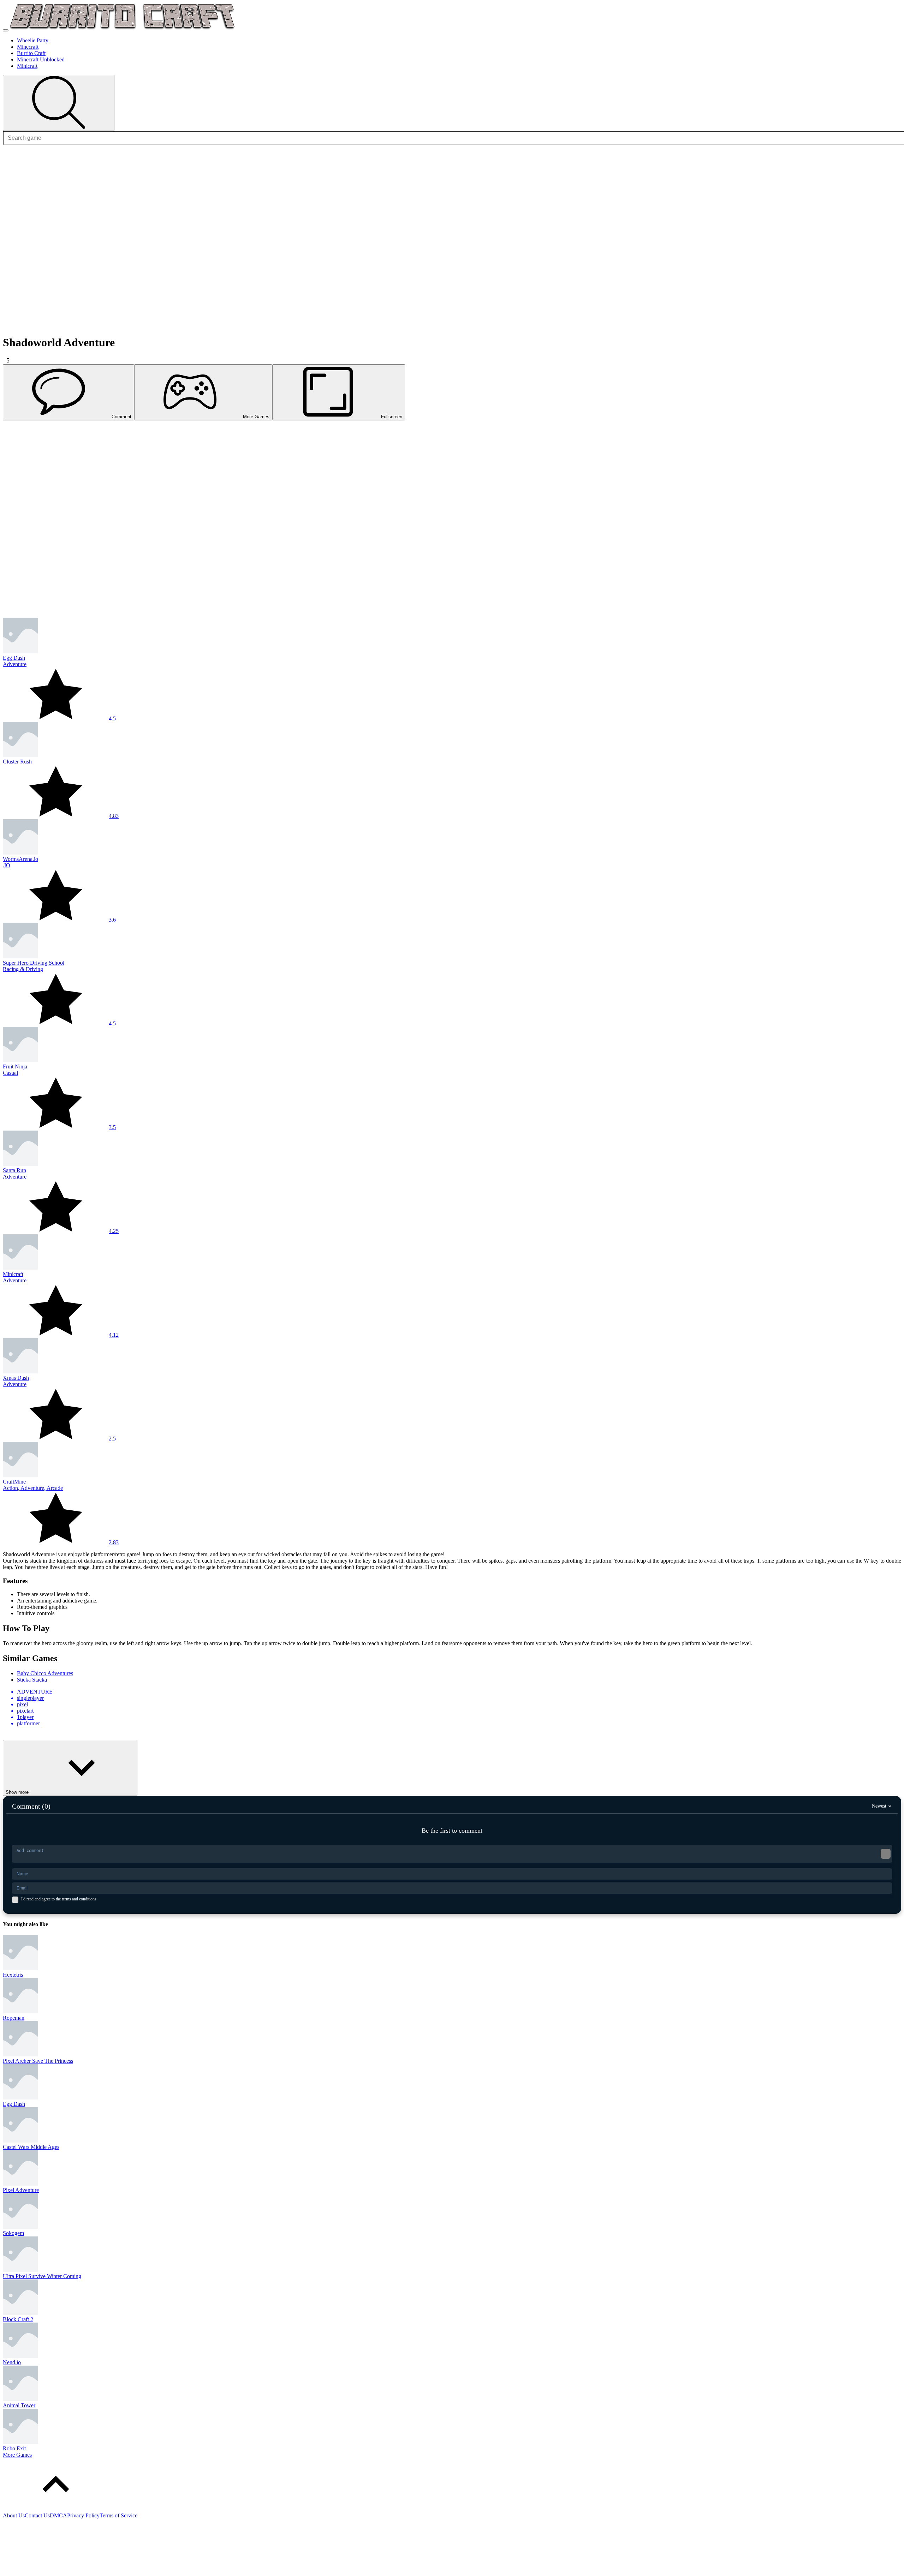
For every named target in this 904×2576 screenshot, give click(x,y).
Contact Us (37, 2515)
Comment (121, 417)
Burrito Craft (31, 53)
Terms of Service (118, 2515)
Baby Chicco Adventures (45, 1673)
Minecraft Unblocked (41, 59)
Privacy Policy (83, 2515)
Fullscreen (392, 417)
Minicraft (27, 66)
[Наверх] (56, 2509)
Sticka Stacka (32, 1680)
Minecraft (28, 47)
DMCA (58, 2515)
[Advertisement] (215, 470)
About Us (14, 2515)
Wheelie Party (33, 40)
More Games (256, 417)
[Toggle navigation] (6, 30)
